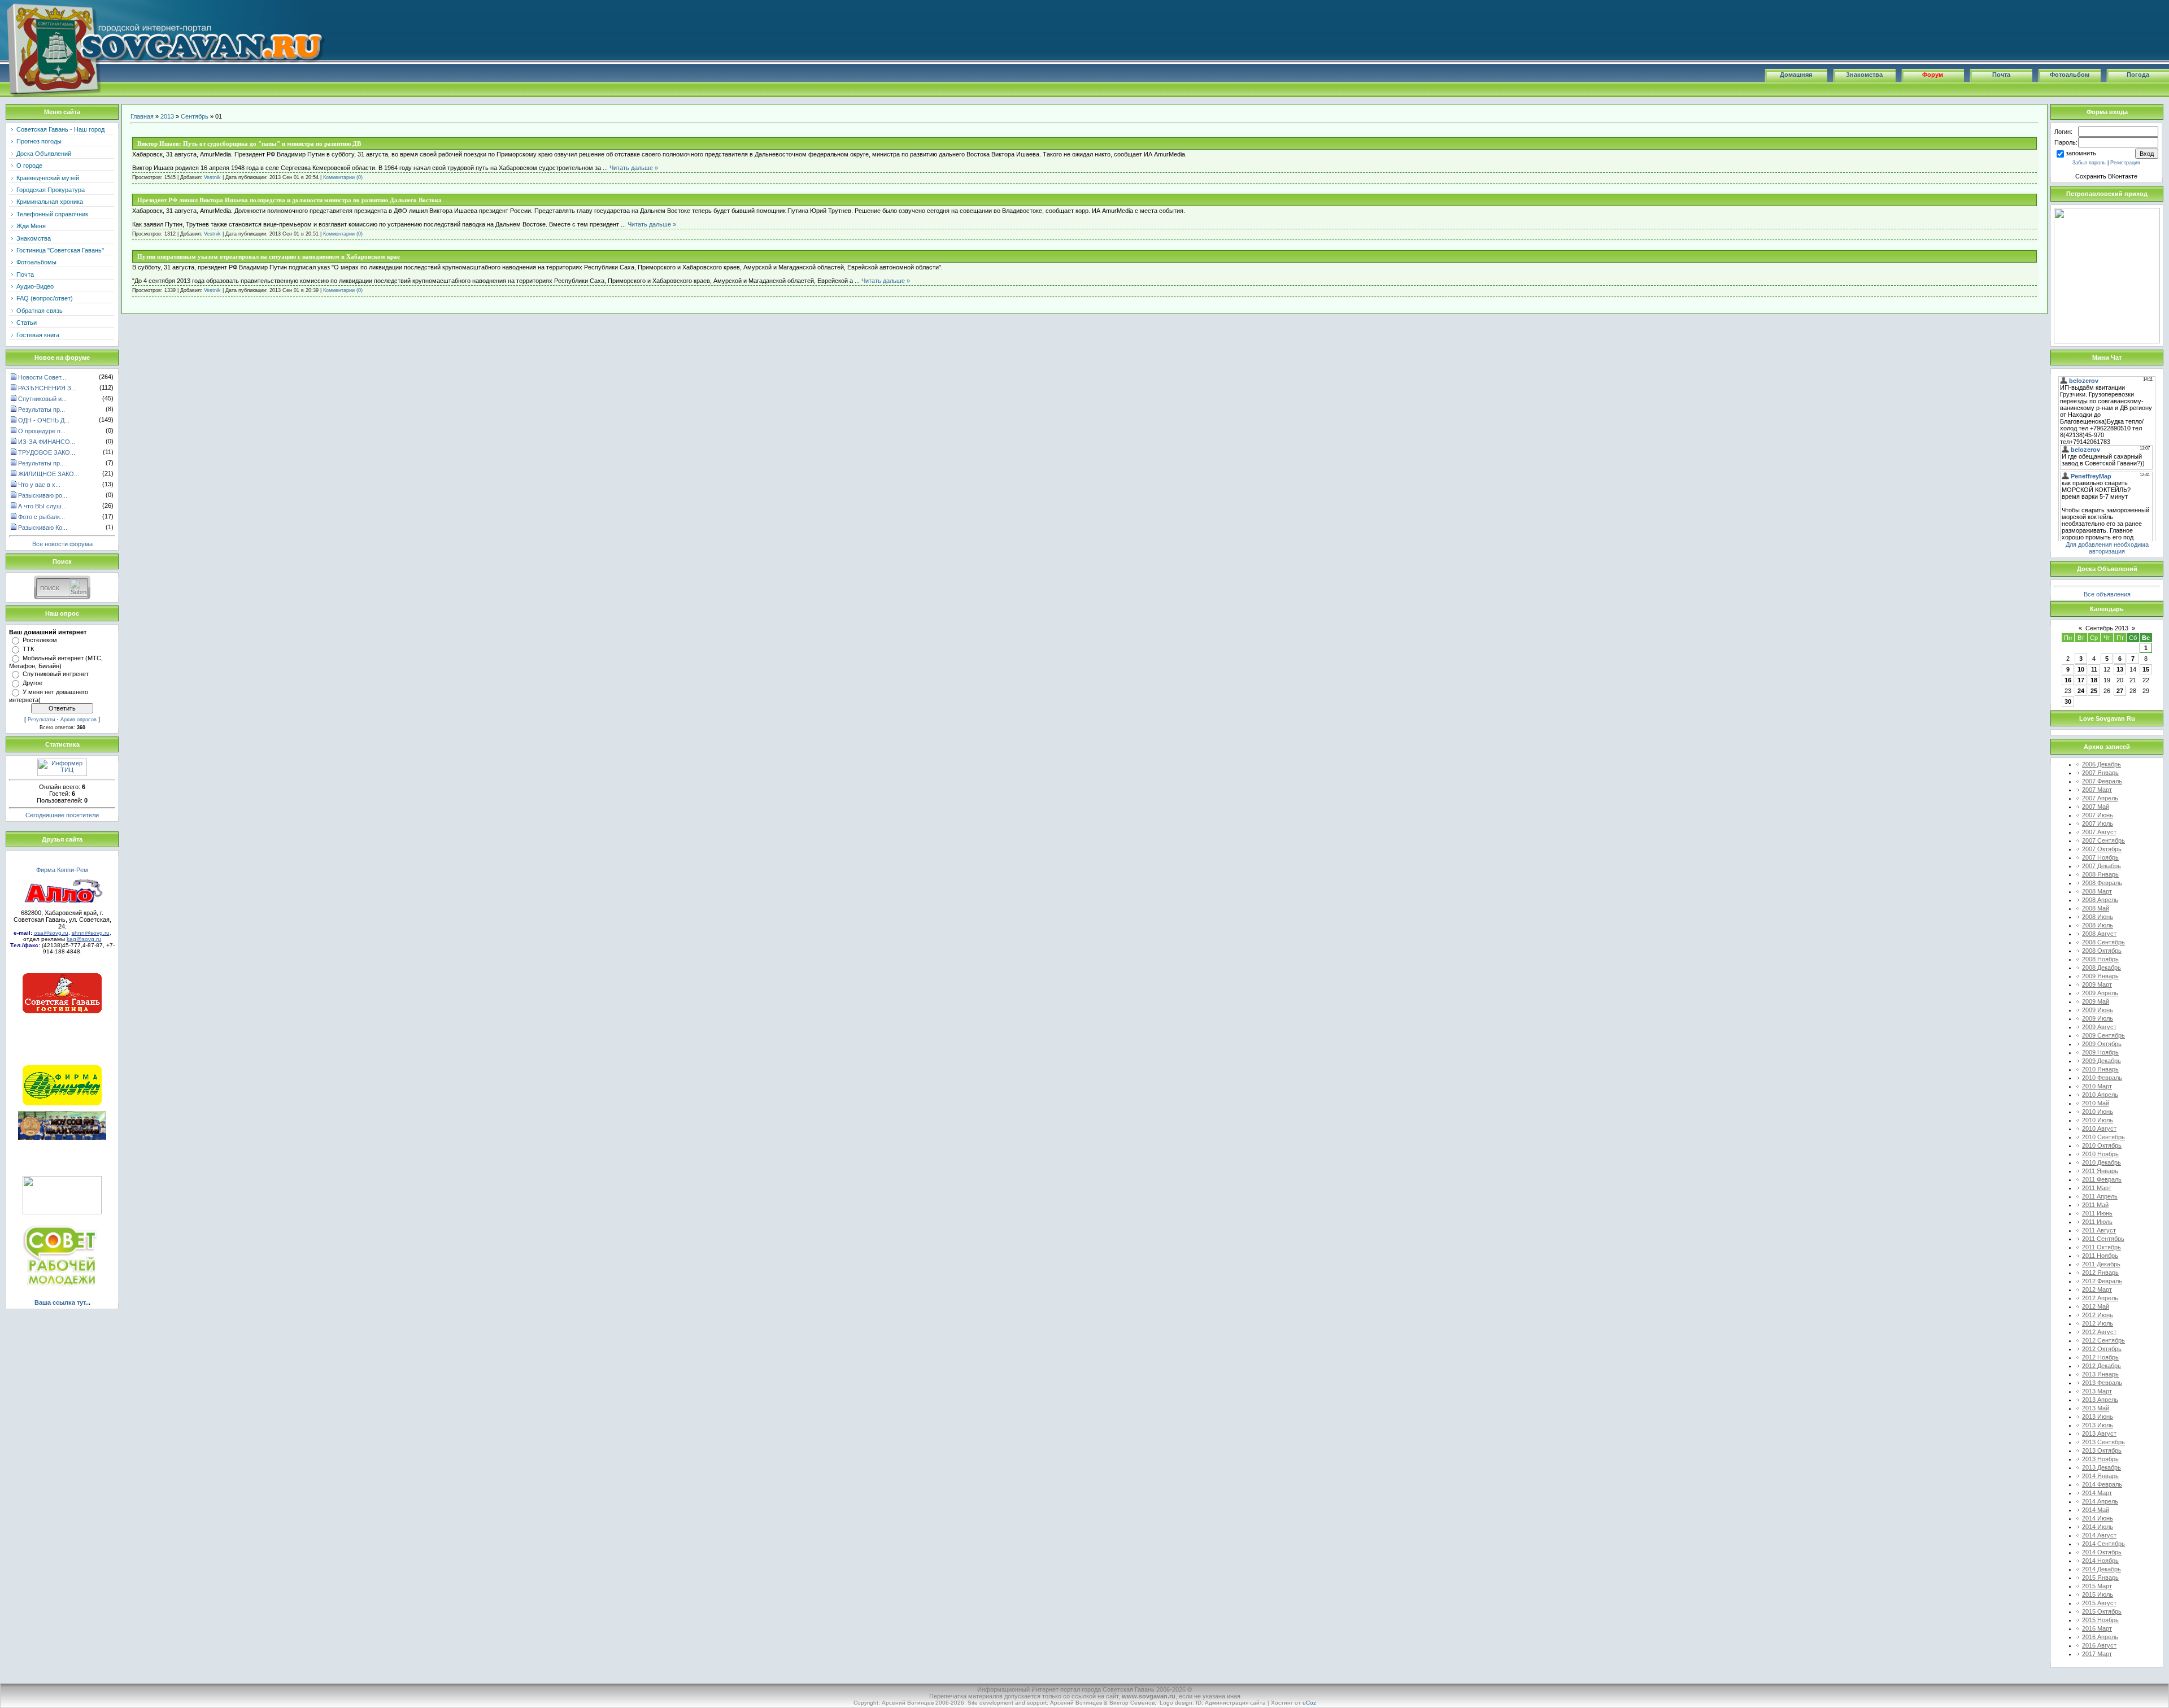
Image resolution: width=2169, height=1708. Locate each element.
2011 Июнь (2097, 1213)
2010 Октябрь (2102, 1145)
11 (2094, 669)
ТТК (28, 649)
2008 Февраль (2102, 883)
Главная (142, 116)
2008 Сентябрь (2103, 942)
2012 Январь (2100, 1273)
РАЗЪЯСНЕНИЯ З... (47, 388)
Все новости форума (62, 544)
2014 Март (2097, 1493)
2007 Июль (2098, 823)
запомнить (2081, 153)
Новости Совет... (42, 377)
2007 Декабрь (2102, 866)
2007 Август (2099, 832)
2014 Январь (2100, 1476)
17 (2081, 680)
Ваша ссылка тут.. (62, 1302)
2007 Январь (2100, 773)
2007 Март (2097, 790)
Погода (2138, 75)
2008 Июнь (2098, 917)
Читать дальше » (634, 168)
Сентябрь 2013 (2107, 628)
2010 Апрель (2100, 1095)
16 (2068, 680)
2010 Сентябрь (2103, 1137)
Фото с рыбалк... (42, 517)
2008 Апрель (2100, 900)
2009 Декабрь (2102, 1061)
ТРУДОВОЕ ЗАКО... (47, 452)
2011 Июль (2097, 1222)
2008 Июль (2098, 925)
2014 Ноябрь (2100, 1561)
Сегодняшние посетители (62, 815)
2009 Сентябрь (2103, 1035)
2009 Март (2097, 984)
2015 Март (2097, 1586)
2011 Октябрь (2102, 1247)
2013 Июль (2098, 1425)
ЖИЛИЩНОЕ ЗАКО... (49, 474)
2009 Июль (2098, 1018)
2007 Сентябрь (2103, 840)
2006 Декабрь (2102, 764)
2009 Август (2099, 1027)
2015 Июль (2098, 1594)
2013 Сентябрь (2103, 1442)
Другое (32, 683)
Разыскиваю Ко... (43, 528)
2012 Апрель (2100, 1298)
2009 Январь (2100, 976)
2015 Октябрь (2102, 1611)
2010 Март (2097, 1086)
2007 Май (2096, 807)
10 (2081, 669)
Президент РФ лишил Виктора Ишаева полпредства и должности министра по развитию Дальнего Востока (289, 200)
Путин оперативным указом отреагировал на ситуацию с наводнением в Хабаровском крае (269, 256)
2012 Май (2096, 1306)
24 (2081, 691)
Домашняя (1796, 75)
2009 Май (2096, 1001)
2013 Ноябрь (2100, 1459)
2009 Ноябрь (2100, 1052)
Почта (2001, 75)
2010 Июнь (2098, 1112)
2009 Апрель (2100, 993)
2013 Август (2099, 1433)
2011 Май (2095, 1205)
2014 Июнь (2098, 1518)
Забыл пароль (2089, 163)
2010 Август (2099, 1128)
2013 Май (2096, 1408)
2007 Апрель (2100, 798)
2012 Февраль (2102, 1281)
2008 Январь (2100, 874)
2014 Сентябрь (2103, 1544)
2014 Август (2099, 1535)
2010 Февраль (2102, 1078)
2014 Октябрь (2102, 1552)
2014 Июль (2098, 1527)
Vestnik (212, 177)
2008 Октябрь (2102, 951)
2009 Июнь (2098, 1010)
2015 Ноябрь (2100, 1620)
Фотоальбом (2070, 75)
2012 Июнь (2098, 1315)
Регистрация (2125, 163)
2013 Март (2097, 1391)
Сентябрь (195, 116)
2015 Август (2099, 1603)
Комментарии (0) (343, 177)
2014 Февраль (2102, 1484)
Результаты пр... (42, 409)
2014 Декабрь (2102, 1569)
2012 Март (2097, 1289)
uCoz (1309, 1703)
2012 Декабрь (2102, 1366)
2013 (167, 116)
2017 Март (2097, 1654)
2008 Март (2097, 891)
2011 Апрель (2100, 1196)
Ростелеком (40, 640)
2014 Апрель (2100, 1501)
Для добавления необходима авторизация (2107, 548)
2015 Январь (2100, 1578)
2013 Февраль (2102, 1383)
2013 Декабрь (2102, 1467)
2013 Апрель (2100, 1400)
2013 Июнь (2098, 1417)
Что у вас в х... (39, 485)
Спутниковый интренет (56, 674)
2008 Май (2096, 908)
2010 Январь (2100, 1069)
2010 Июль (2098, 1120)
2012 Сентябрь (2103, 1340)
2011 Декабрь (2101, 1264)
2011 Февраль (2102, 1179)
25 (2094, 691)
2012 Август (2099, 1332)
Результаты (41, 720)
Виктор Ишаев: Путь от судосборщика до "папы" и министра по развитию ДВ (249, 143)
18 (2094, 680)
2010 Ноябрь (2100, 1154)
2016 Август (2099, 1645)
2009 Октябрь (2102, 1044)
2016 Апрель (2100, 1637)
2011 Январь (2100, 1171)
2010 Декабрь (2102, 1162)
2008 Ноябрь (2100, 959)
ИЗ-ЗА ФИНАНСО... (47, 442)
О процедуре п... (42, 431)
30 (2068, 701)
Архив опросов (79, 720)
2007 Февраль (2102, 781)
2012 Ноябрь (2100, 1357)
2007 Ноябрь (2100, 857)
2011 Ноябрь (2100, 1256)
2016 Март (2097, 1628)
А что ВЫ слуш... (42, 506)
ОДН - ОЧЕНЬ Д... (44, 420)
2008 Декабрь (2102, 968)
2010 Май (2096, 1103)
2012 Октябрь (2102, 1349)
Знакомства (1864, 75)
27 (2120, 691)
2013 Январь (2100, 1374)
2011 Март (2097, 1188)
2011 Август (2099, 1230)
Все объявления (2107, 594)
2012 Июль (2098, 1323)
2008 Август (2099, 934)
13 (2120, 669)
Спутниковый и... (42, 399)
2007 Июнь (2098, 815)
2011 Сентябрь (2103, 1239)
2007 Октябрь (2102, 849)
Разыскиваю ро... (43, 495)
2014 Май (2096, 1510)
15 (2146, 669)
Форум (1933, 75)
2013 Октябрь (2102, 1450)
